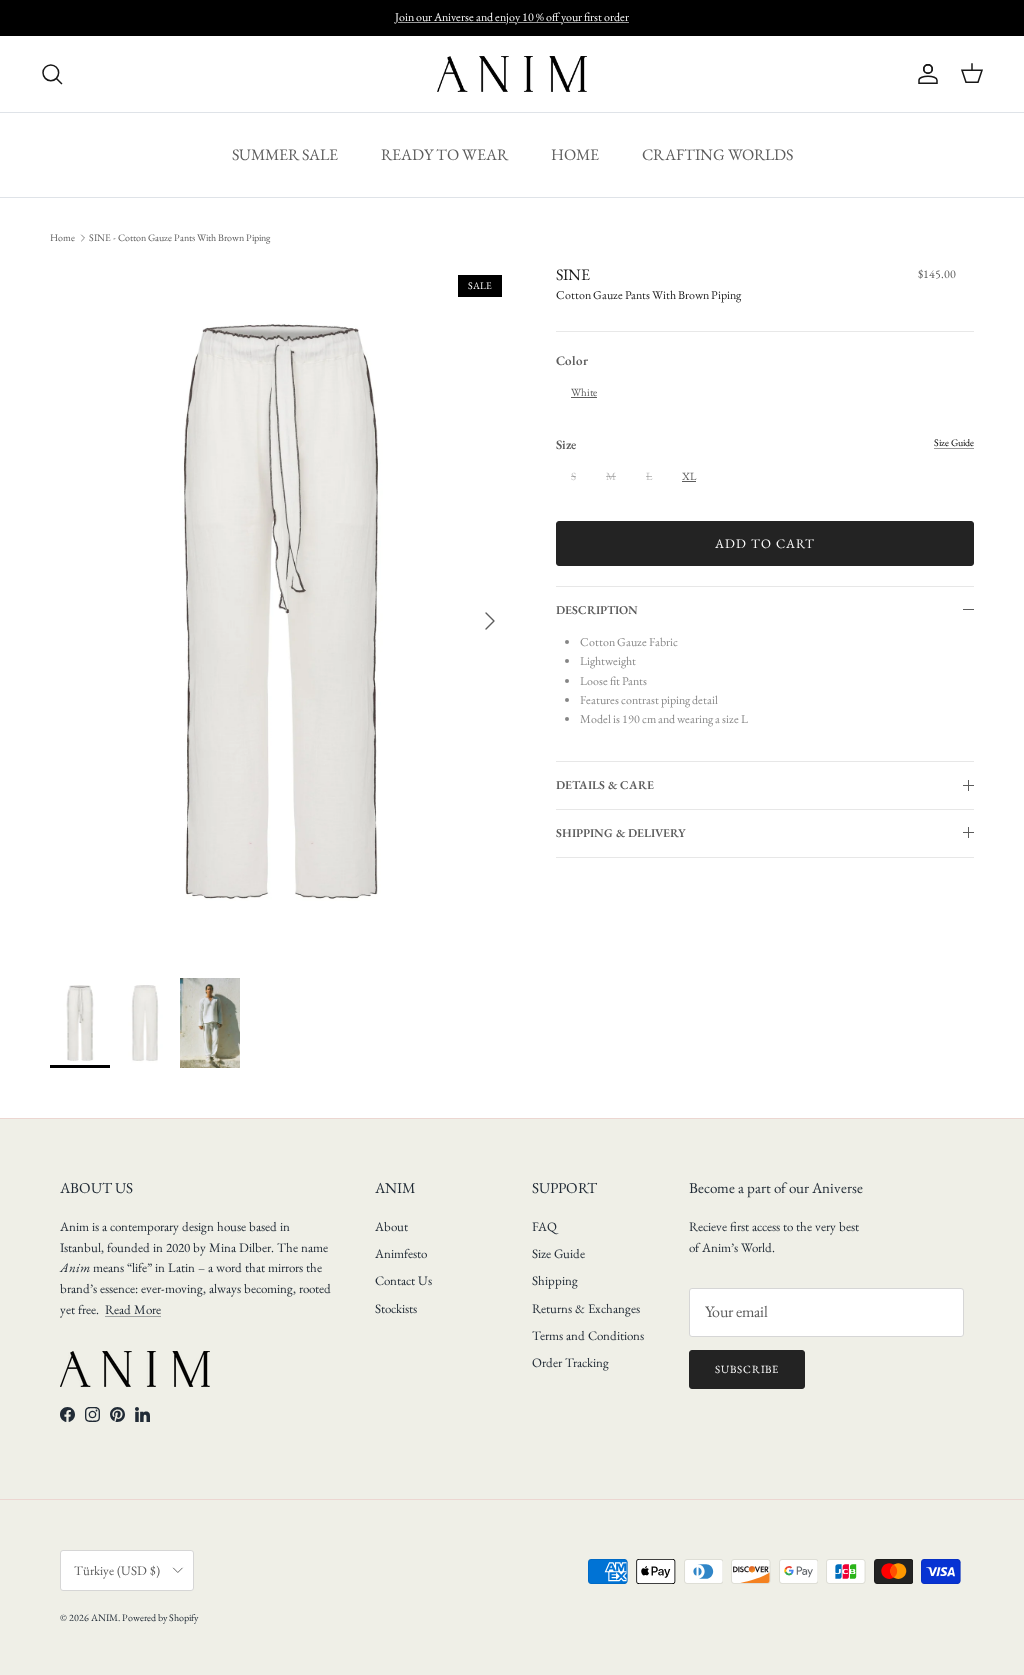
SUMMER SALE (285, 154)
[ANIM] (512, 74)
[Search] (52, 74)
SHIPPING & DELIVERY (621, 833)
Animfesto (401, 1253)
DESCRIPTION (597, 610)
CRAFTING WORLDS (717, 154)
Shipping (555, 1280)
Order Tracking (570, 1362)
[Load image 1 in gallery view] (281, 611)
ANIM (104, 1617)
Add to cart (765, 543)
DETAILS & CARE (605, 785)
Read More (133, 1309)
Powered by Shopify (160, 1617)
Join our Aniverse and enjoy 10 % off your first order (512, 17)
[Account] (924, 74)
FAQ (544, 1226)
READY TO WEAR (444, 154)
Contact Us (403, 1280)
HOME (575, 154)
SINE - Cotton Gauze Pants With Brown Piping (179, 237)
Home (62, 237)
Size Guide (558, 1253)
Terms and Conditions (588, 1335)
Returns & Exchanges (586, 1308)
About (391, 1226)
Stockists (396, 1308)
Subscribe (747, 1369)
